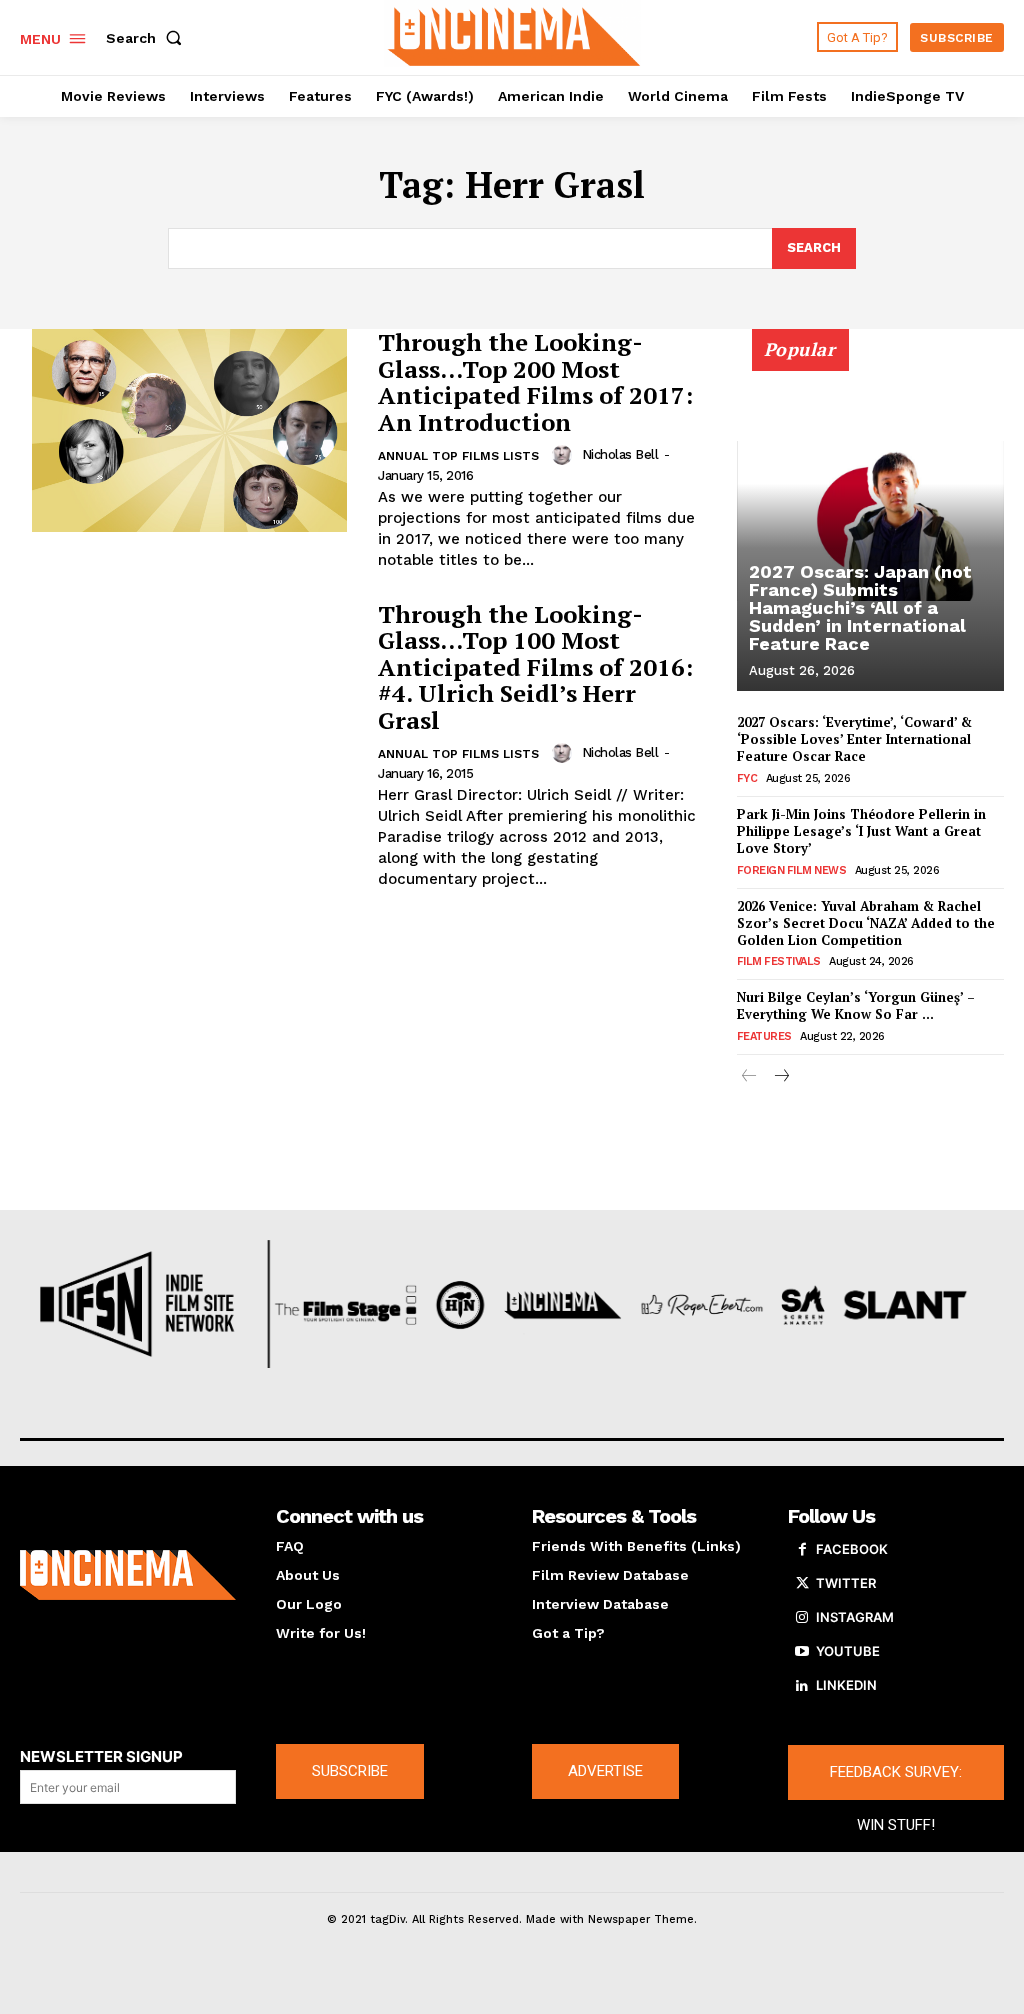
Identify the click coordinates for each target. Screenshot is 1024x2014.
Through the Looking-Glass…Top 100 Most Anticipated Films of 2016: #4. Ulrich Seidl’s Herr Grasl (535, 667)
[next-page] (781, 1077)
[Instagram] (802, 1618)
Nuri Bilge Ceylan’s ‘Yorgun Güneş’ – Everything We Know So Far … (856, 1005)
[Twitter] (802, 1584)
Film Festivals (779, 961)
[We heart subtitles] (514, 35)
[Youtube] (802, 1652)
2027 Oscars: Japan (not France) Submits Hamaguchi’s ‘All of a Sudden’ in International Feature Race (860, 607)
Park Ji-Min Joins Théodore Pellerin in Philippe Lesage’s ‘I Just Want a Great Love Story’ (861, 831)
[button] (148, 38)
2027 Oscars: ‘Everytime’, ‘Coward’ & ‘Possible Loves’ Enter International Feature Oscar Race (854, 739)
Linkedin (846, 1685)
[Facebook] (802, 1550)
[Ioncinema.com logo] (128, 1575)
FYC (747, 778)
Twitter (846, 1583)
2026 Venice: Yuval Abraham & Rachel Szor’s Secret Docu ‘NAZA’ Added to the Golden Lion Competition (866, 923)
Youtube (848, 1651)
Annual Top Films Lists (458, 456)
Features (764, 1036)
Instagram (855, 1617)
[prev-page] (749, 1077)
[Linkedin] (802, 1686)
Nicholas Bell (620, 454)
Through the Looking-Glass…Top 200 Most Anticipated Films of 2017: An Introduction (535, 381)
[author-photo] (565, 455)
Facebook (852, 1549)
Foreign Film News (792, 870)
